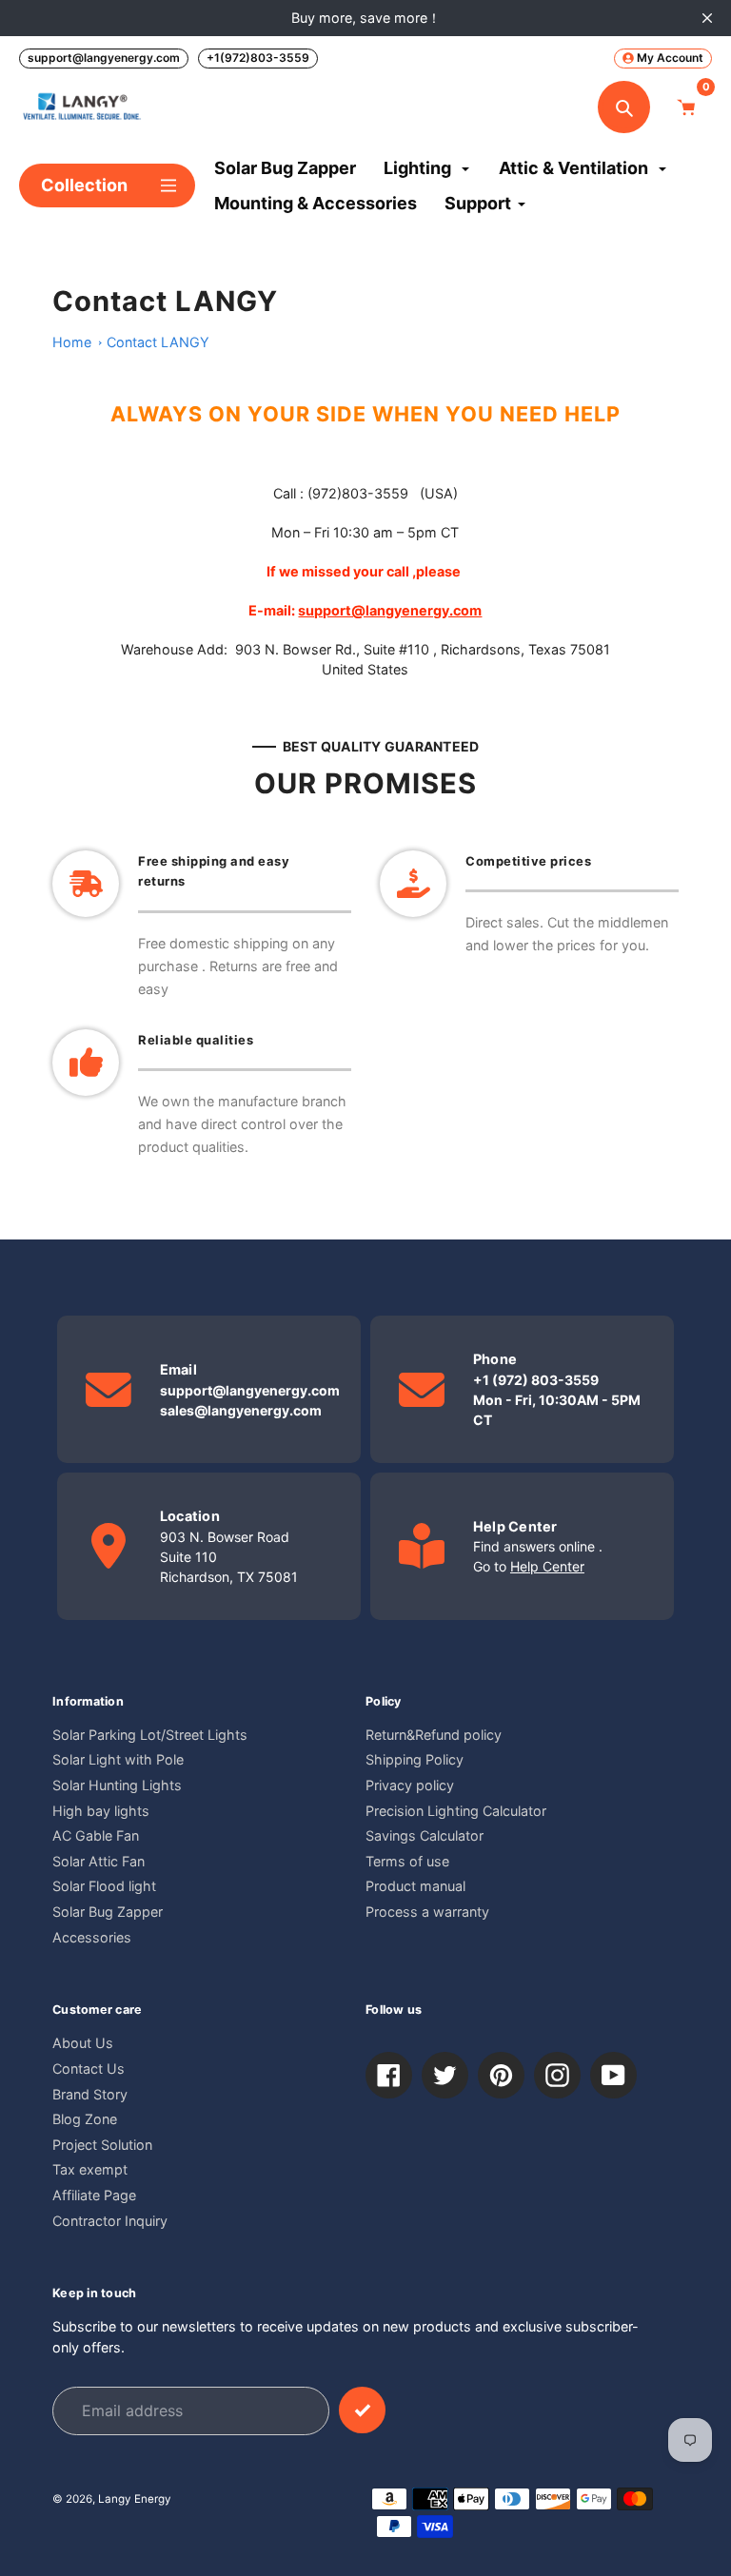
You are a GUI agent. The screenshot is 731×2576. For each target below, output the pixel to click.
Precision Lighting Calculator (456, 1811)
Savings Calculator (425, 1835)
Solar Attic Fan (99, 1861)
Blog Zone (85, 2119)
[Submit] (362, 2410)
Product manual (415, 1886)
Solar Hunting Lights (117, 1785)
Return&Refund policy (434, 1735)
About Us (83, 2043)
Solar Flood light (104, 1886)
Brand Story (90, 2094)
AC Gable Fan (96, 1835)
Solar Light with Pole (118, 1759)
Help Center (547, 1566)
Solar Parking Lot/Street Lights (150, 1735)
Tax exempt (90, 2169)
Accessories (92, 1937)
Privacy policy (410, 1785)
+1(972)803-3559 (258, 58)
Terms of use (407, 1861)
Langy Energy (135, 2499)
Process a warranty (427, 1912)
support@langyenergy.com (104, 58)
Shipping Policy (415, 1759)
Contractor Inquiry (110, 2221)
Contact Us (89, 2069)
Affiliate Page (94, 2195)
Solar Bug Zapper (108, 1912)
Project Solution (102, 2145)
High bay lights (101, 1811)
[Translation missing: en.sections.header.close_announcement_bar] (707, 18)
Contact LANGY (158, 342)
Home (72, 342)
